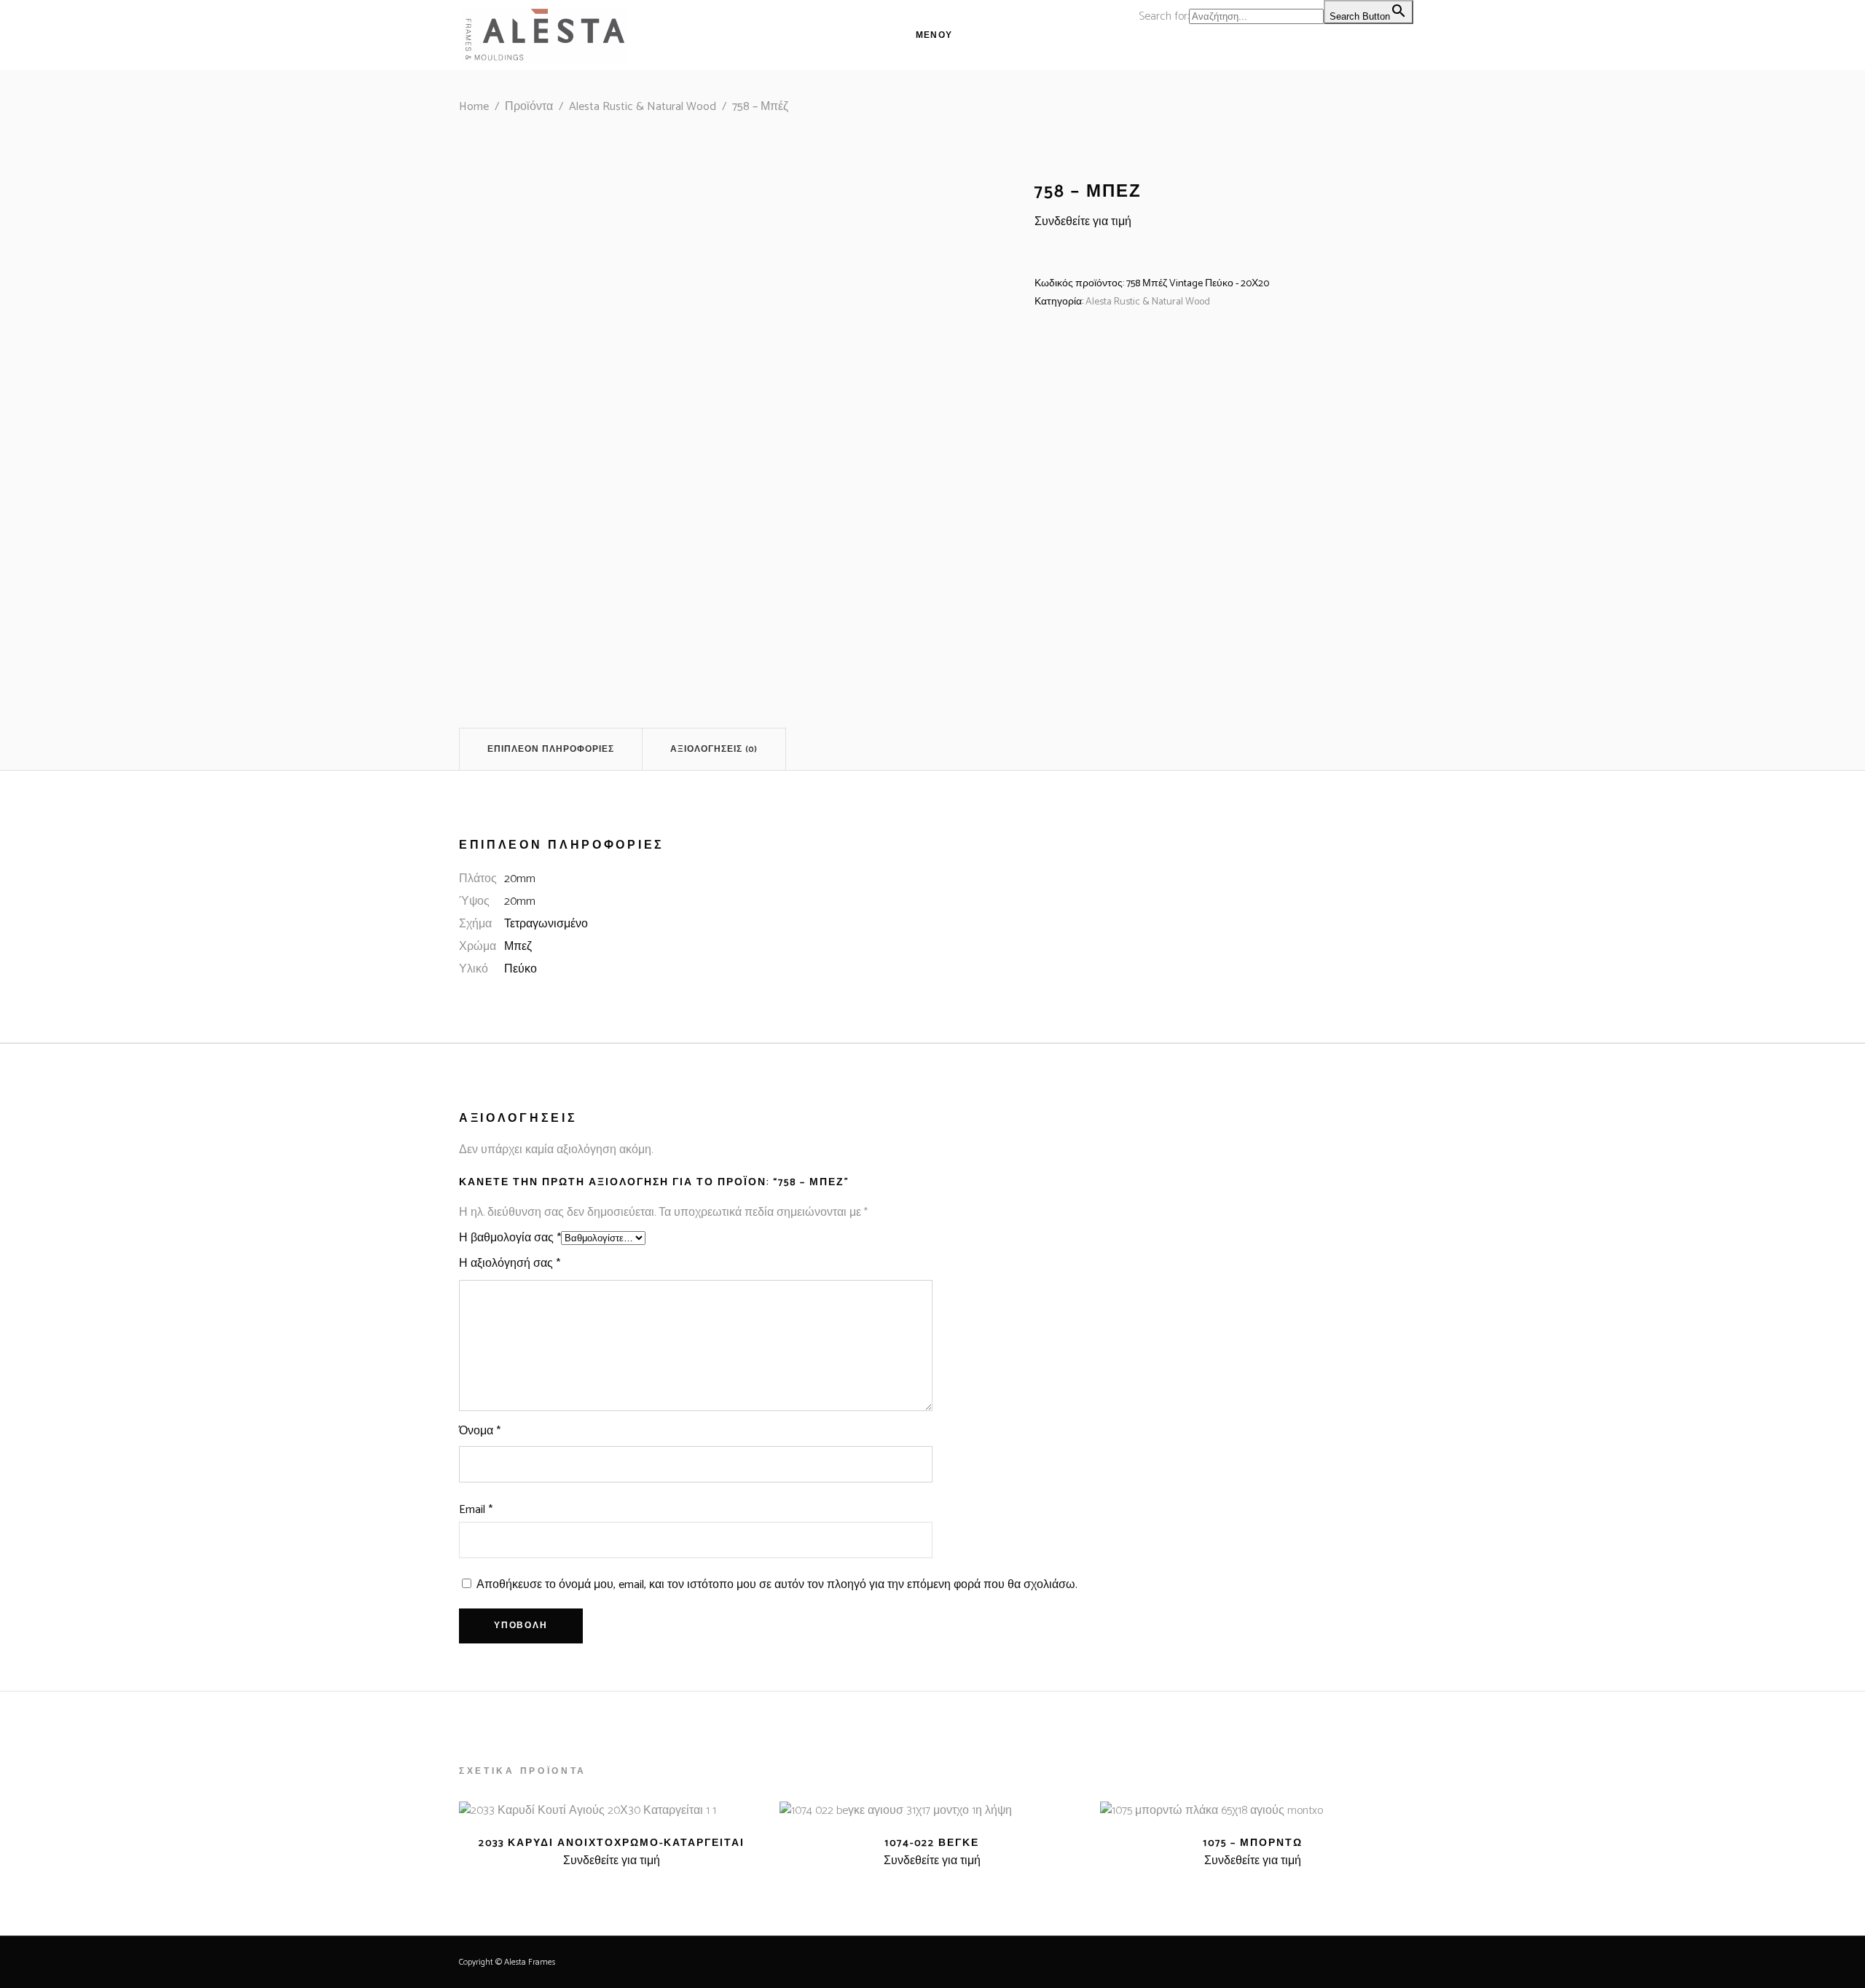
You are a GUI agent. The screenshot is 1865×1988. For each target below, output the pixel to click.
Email (476, 1510)
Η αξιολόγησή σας (510, 1264)
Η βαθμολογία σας (510, 1238)
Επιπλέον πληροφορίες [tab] (551, 749)
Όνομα (480, 1431)
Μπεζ (518, 947)
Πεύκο (521, 969)
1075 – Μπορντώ (1253, 1843)
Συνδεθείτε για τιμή (1083, 222)
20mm (520, 879)
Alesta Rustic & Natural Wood (643, 107)
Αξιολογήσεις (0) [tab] (714, 749)
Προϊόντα (529, 107)
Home (474, 107)
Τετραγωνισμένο (546, 924)
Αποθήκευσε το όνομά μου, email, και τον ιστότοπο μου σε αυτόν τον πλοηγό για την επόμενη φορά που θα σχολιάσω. (777, 1585)
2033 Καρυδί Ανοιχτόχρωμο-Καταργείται (612, 1843)
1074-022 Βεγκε (932, 1843)
